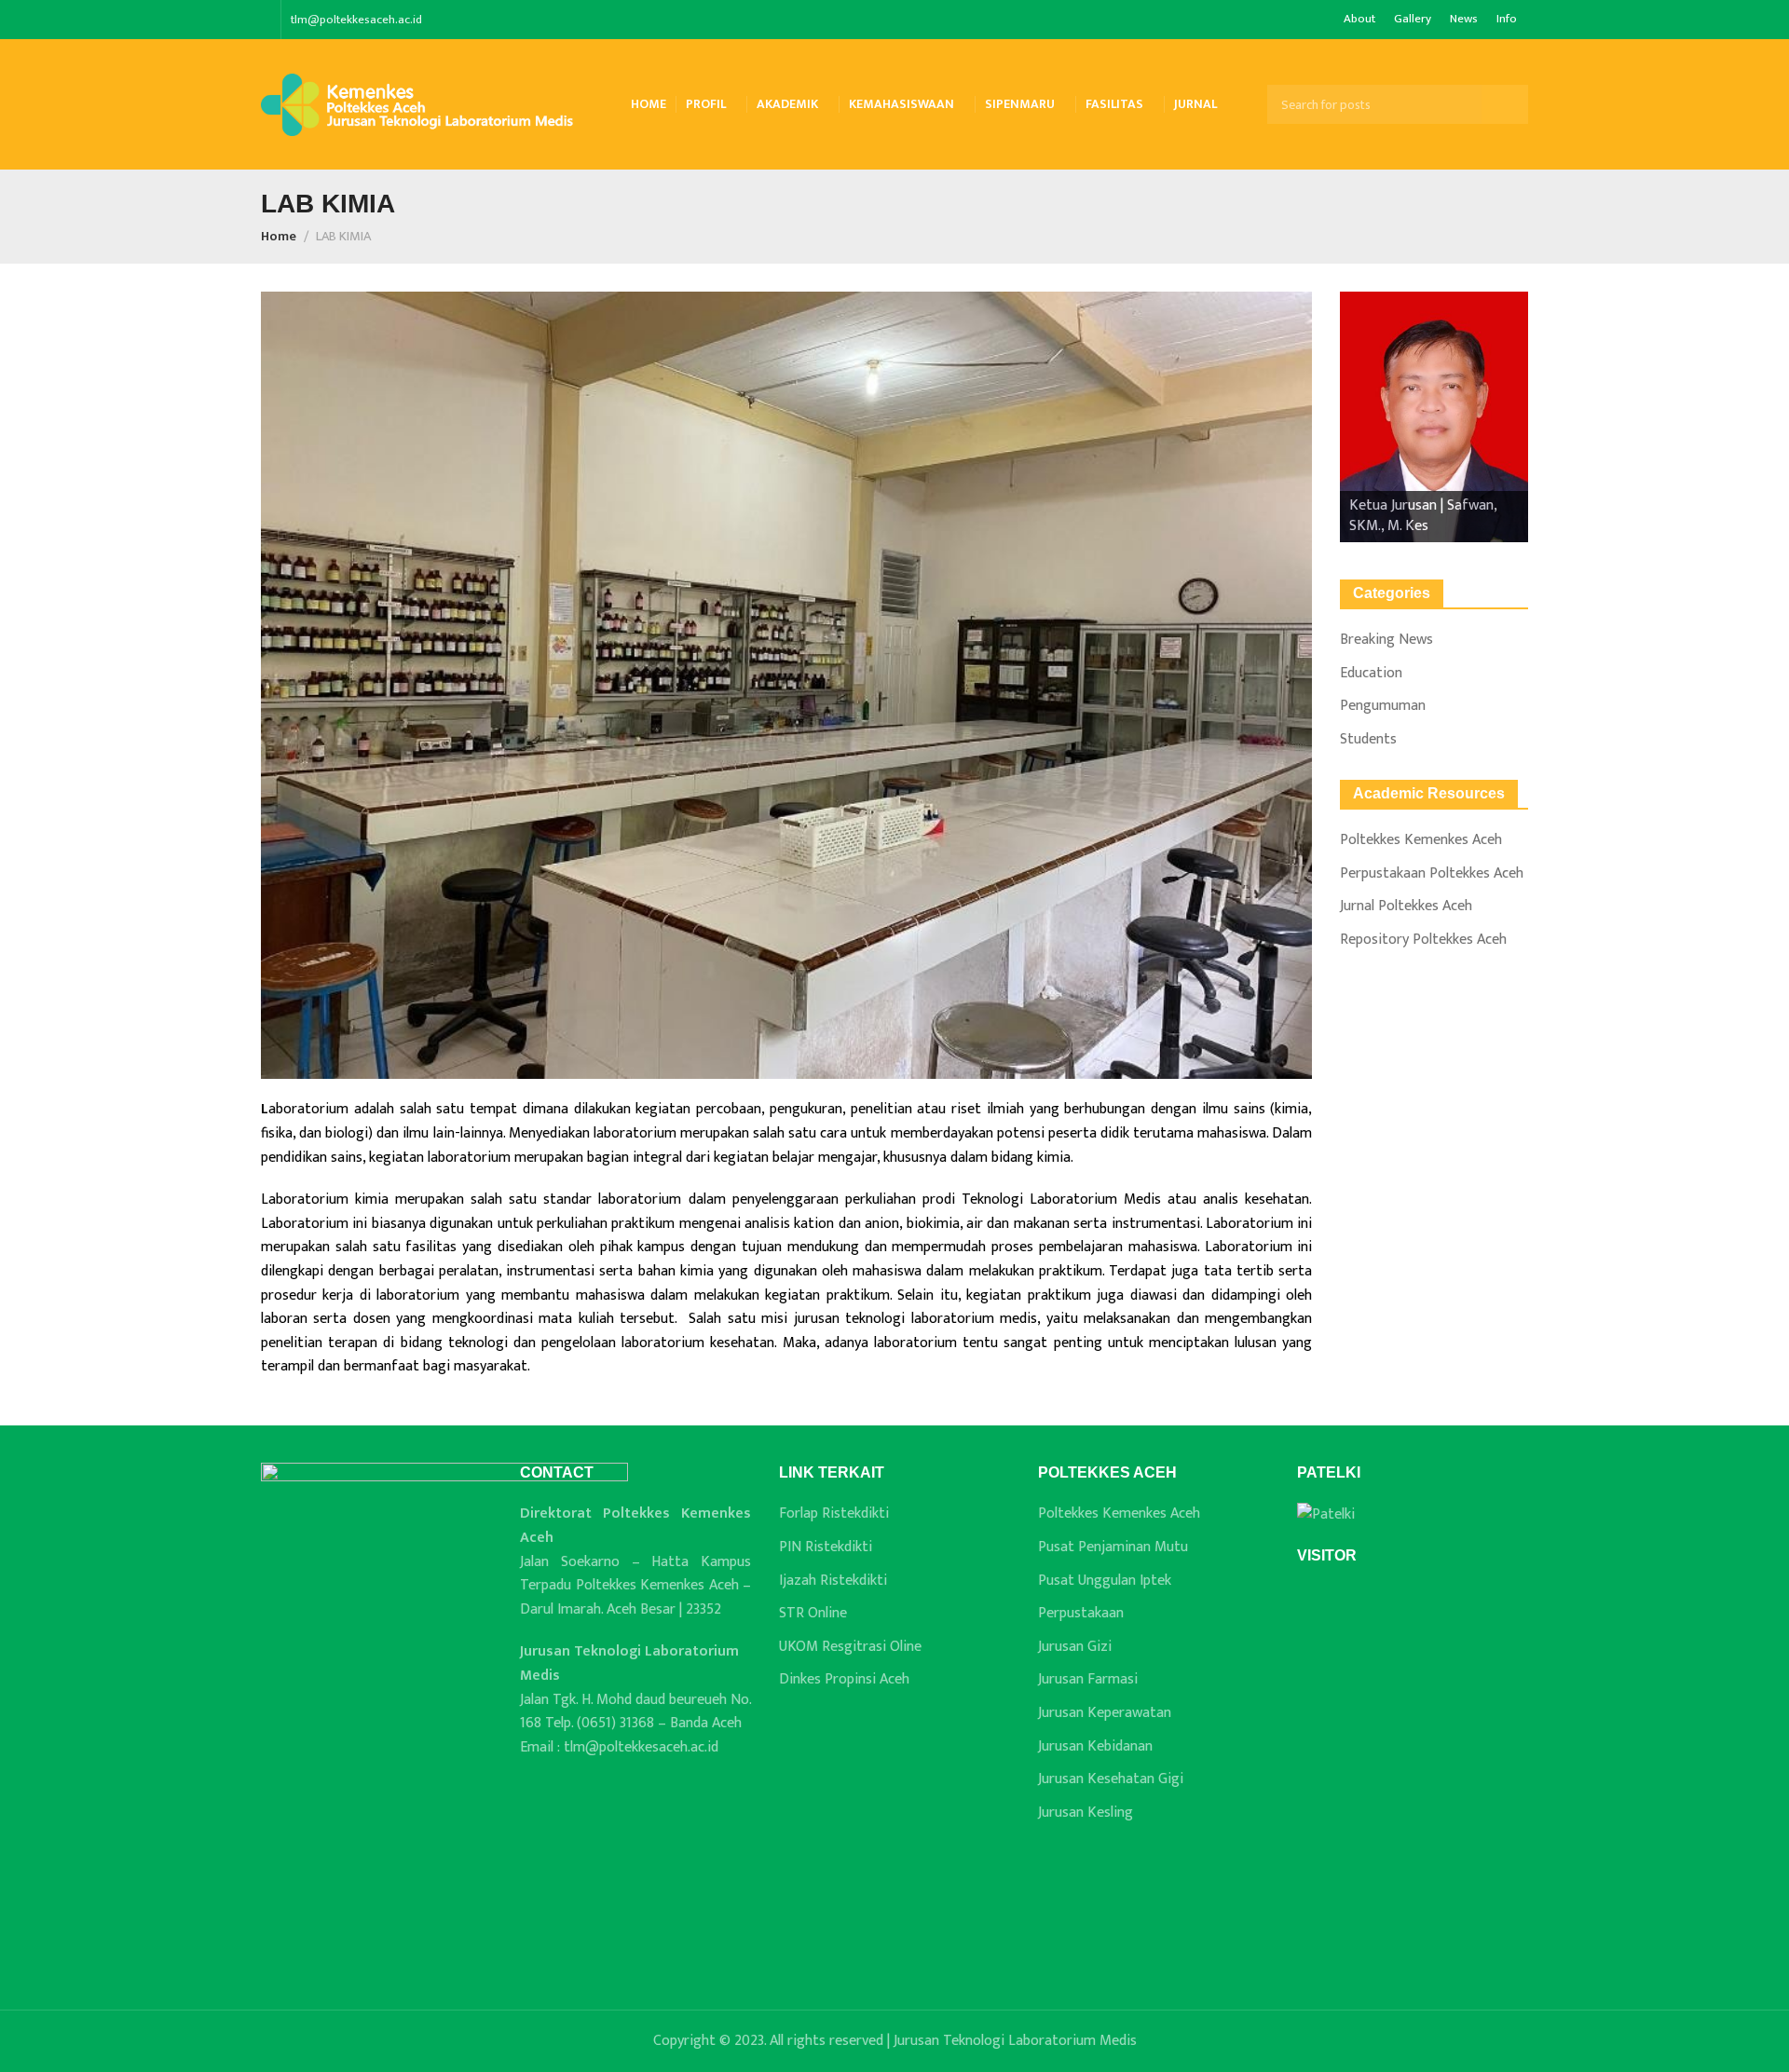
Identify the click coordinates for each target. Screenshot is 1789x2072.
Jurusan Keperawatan (1105, 1713)
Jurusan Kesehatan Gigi (1111, 1779)
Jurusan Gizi (1075, 1647)
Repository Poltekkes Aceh (1423, 940)
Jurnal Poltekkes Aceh (1406, 906)
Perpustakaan (1081, 1614)
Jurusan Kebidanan (1095, 1747)
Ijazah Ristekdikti (833, 1581)
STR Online (813, 1614)
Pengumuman (1383, 706)
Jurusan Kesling (1086, 1813)
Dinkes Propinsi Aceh (844, 1680)
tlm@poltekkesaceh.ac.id (356, 20)
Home (279, 237)
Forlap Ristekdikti (834, 1514)
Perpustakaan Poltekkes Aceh (1432, 874)
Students (1368, 740)
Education (1371, 674)
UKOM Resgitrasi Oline (850, 1647)
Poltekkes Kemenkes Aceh (1421, 840)
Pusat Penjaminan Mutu (1113, 1547)
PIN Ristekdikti (826, 1547)
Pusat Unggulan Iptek (1105, 1581)
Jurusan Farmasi (1088, 1680)
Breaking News (1386, 640)
